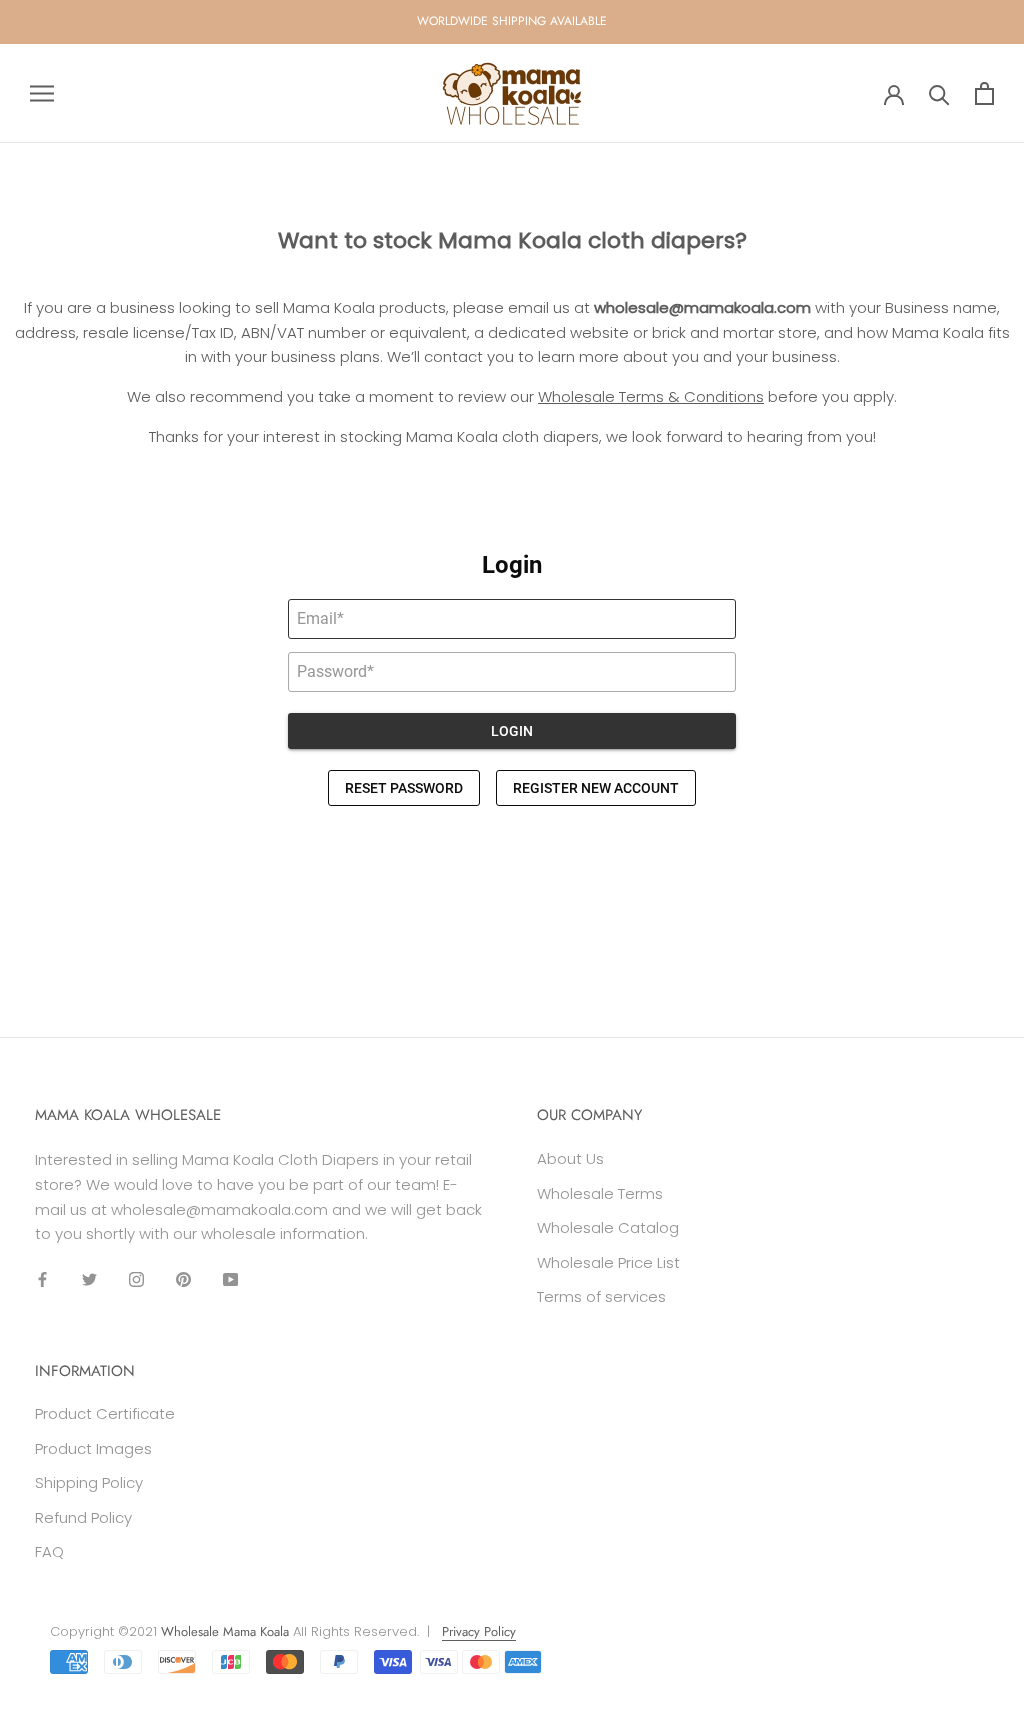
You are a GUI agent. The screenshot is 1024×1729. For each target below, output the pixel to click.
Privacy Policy (479, 1631)
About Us (570, 1158)
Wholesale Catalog (608, 1227)
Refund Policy (83, 1517)
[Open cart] (984, 93)
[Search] (939, 93)
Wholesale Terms (600, 1193)
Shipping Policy (89, 1482)
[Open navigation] (42, 93)
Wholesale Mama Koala (225, 1631)
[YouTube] (230, 1279)
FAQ (49, 1551)
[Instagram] (136, 1279)
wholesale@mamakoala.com (702, 307)
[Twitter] (89, 1279)
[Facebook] (42, 1279)
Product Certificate (105, 1413)
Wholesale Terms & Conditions (651, 396)
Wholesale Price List (608, 1262)
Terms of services (601, 1296)
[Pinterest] (183, 1279)
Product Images (93, 1448)
